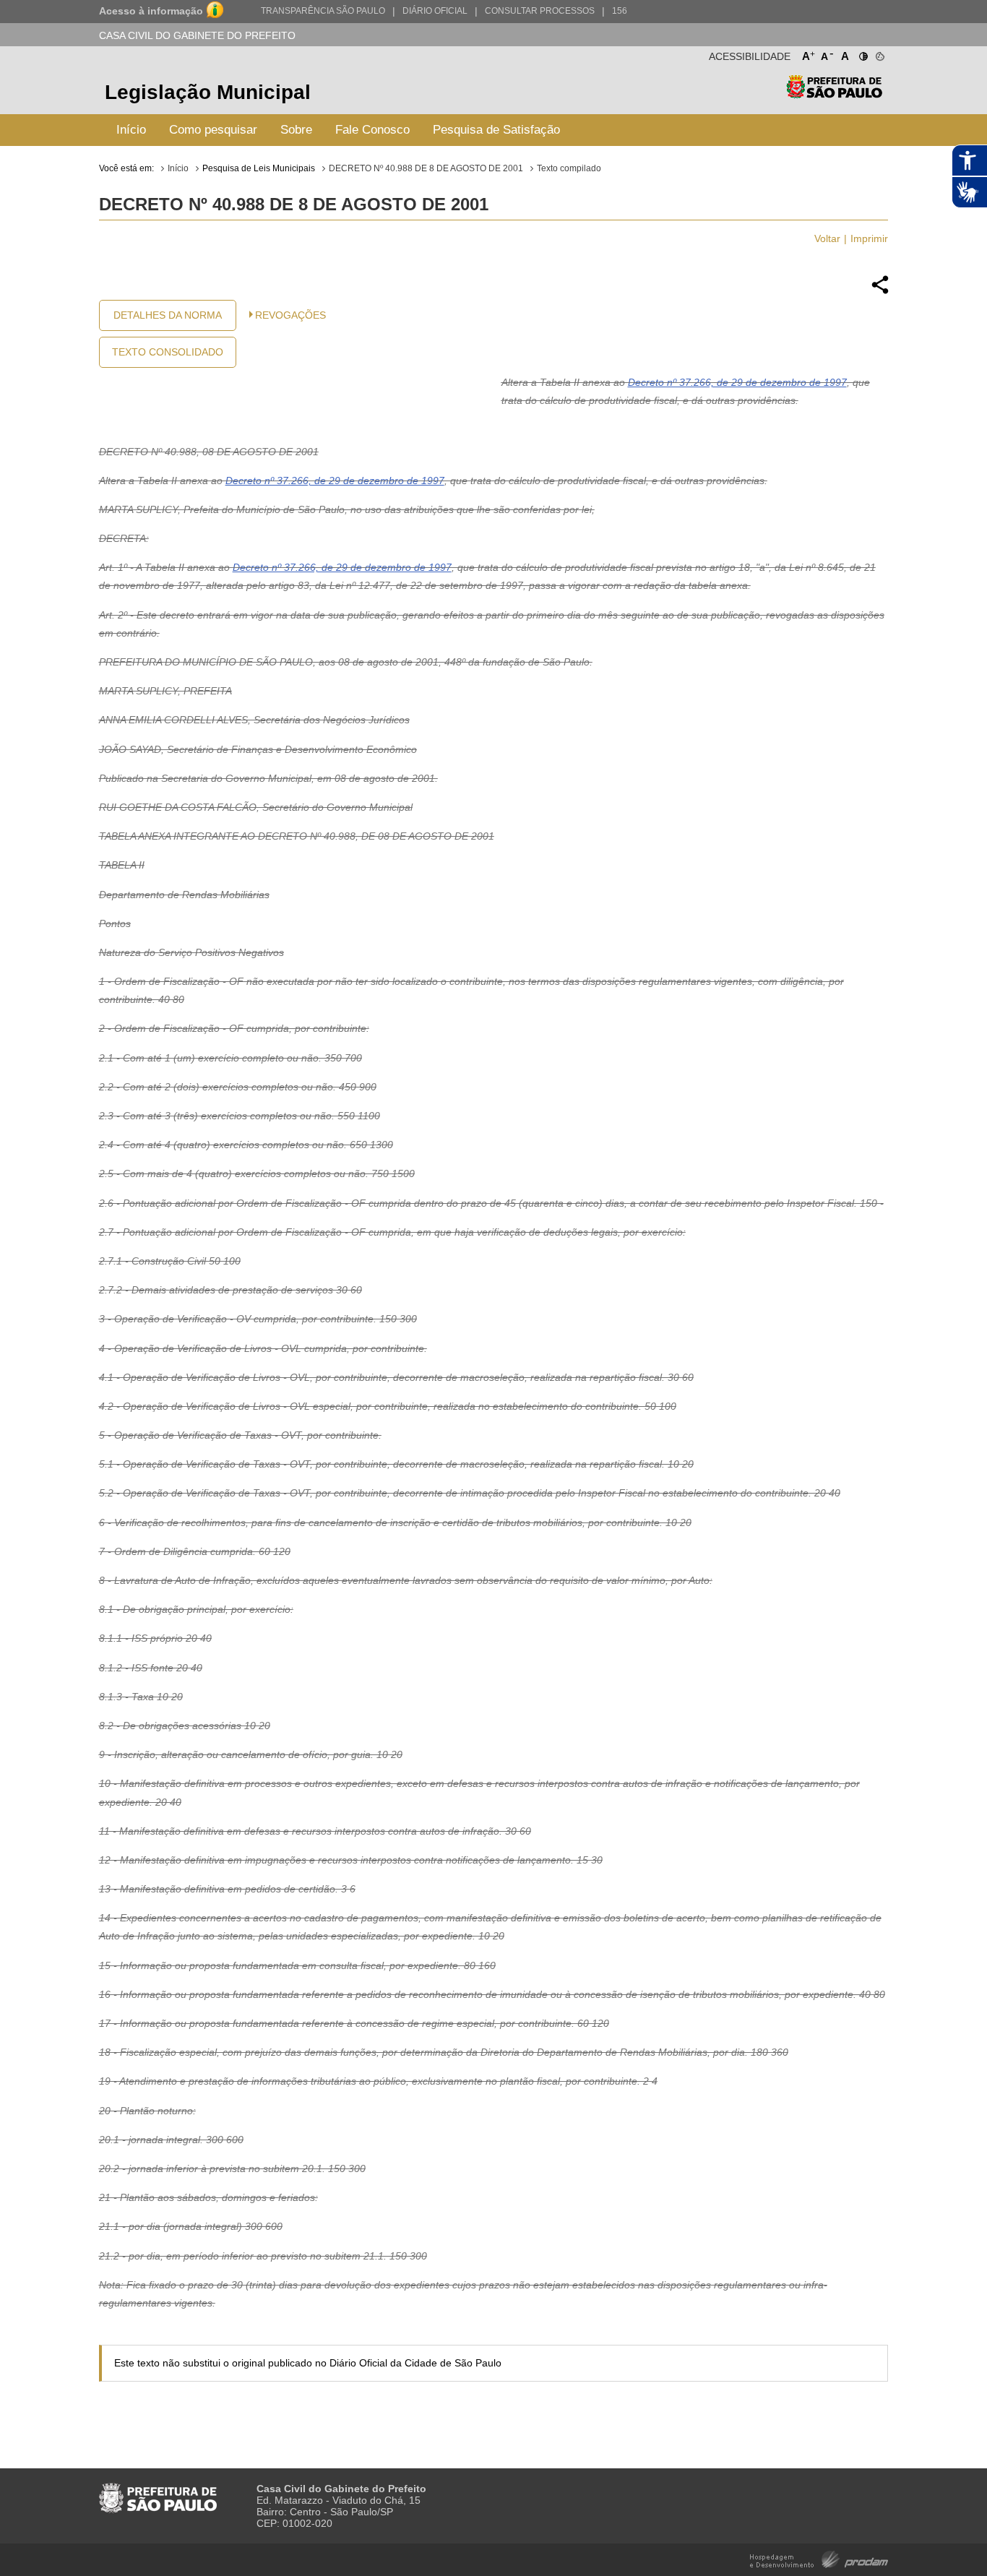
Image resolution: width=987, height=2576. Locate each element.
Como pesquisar (213, 130)
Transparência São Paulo (323, 11)
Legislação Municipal (208, 92)
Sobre (296, 130)
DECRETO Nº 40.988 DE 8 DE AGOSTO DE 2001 (426, 168)
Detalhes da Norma (168, 315)
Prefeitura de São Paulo (834, 94)
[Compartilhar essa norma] (880, 292)
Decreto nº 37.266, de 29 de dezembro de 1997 (737, 382)
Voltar (827, 238)
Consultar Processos (540, 11)
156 (620, 11)
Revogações (290, 315)
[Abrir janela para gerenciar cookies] (879, 53)
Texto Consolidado (168, 352)
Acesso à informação (151, 11)
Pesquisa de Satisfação (496, 130)
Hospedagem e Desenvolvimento (819, 2558)
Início (131, 130)
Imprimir (869, 238)
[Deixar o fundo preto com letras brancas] (862, 53)
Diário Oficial (435, 11)
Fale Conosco (372, 130)
